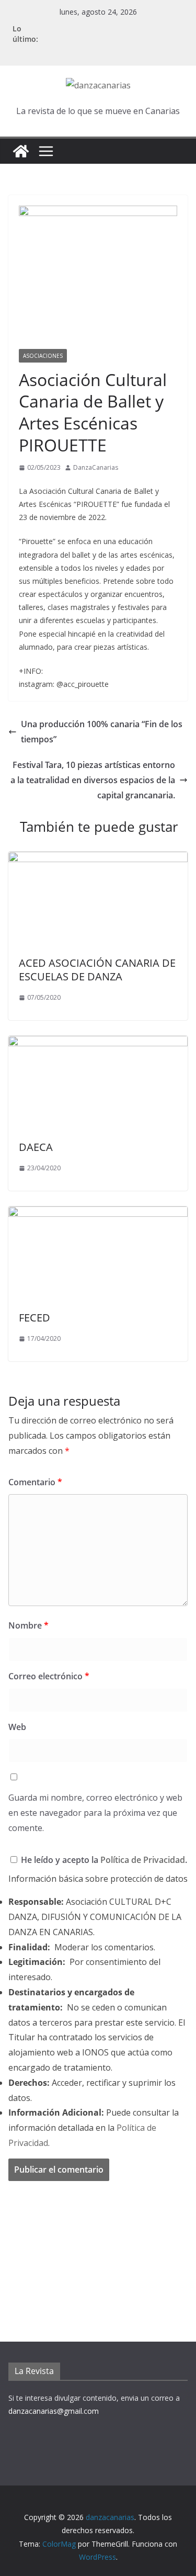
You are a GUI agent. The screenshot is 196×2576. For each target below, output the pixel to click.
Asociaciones (43, 356)
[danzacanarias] (21, 151)
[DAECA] (98, 1043)
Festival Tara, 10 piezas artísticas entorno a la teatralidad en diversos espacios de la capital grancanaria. (93, 780)
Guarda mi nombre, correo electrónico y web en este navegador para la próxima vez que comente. (95, 1813)
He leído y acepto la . (103, 1860)
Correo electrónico (49, 1676)
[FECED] (98, 1214)
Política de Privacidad (143, 1860)
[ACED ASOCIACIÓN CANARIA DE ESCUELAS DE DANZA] (98, 859)
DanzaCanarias (96, 467)
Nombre (28, 1625)
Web (17, 1727)
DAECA (36, 1147)
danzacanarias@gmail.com (54, 2411)
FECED (34, 1318)
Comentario (35, 1482)
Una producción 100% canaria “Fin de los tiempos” (102, 732)
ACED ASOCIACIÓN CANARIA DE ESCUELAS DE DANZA (97, 970)
